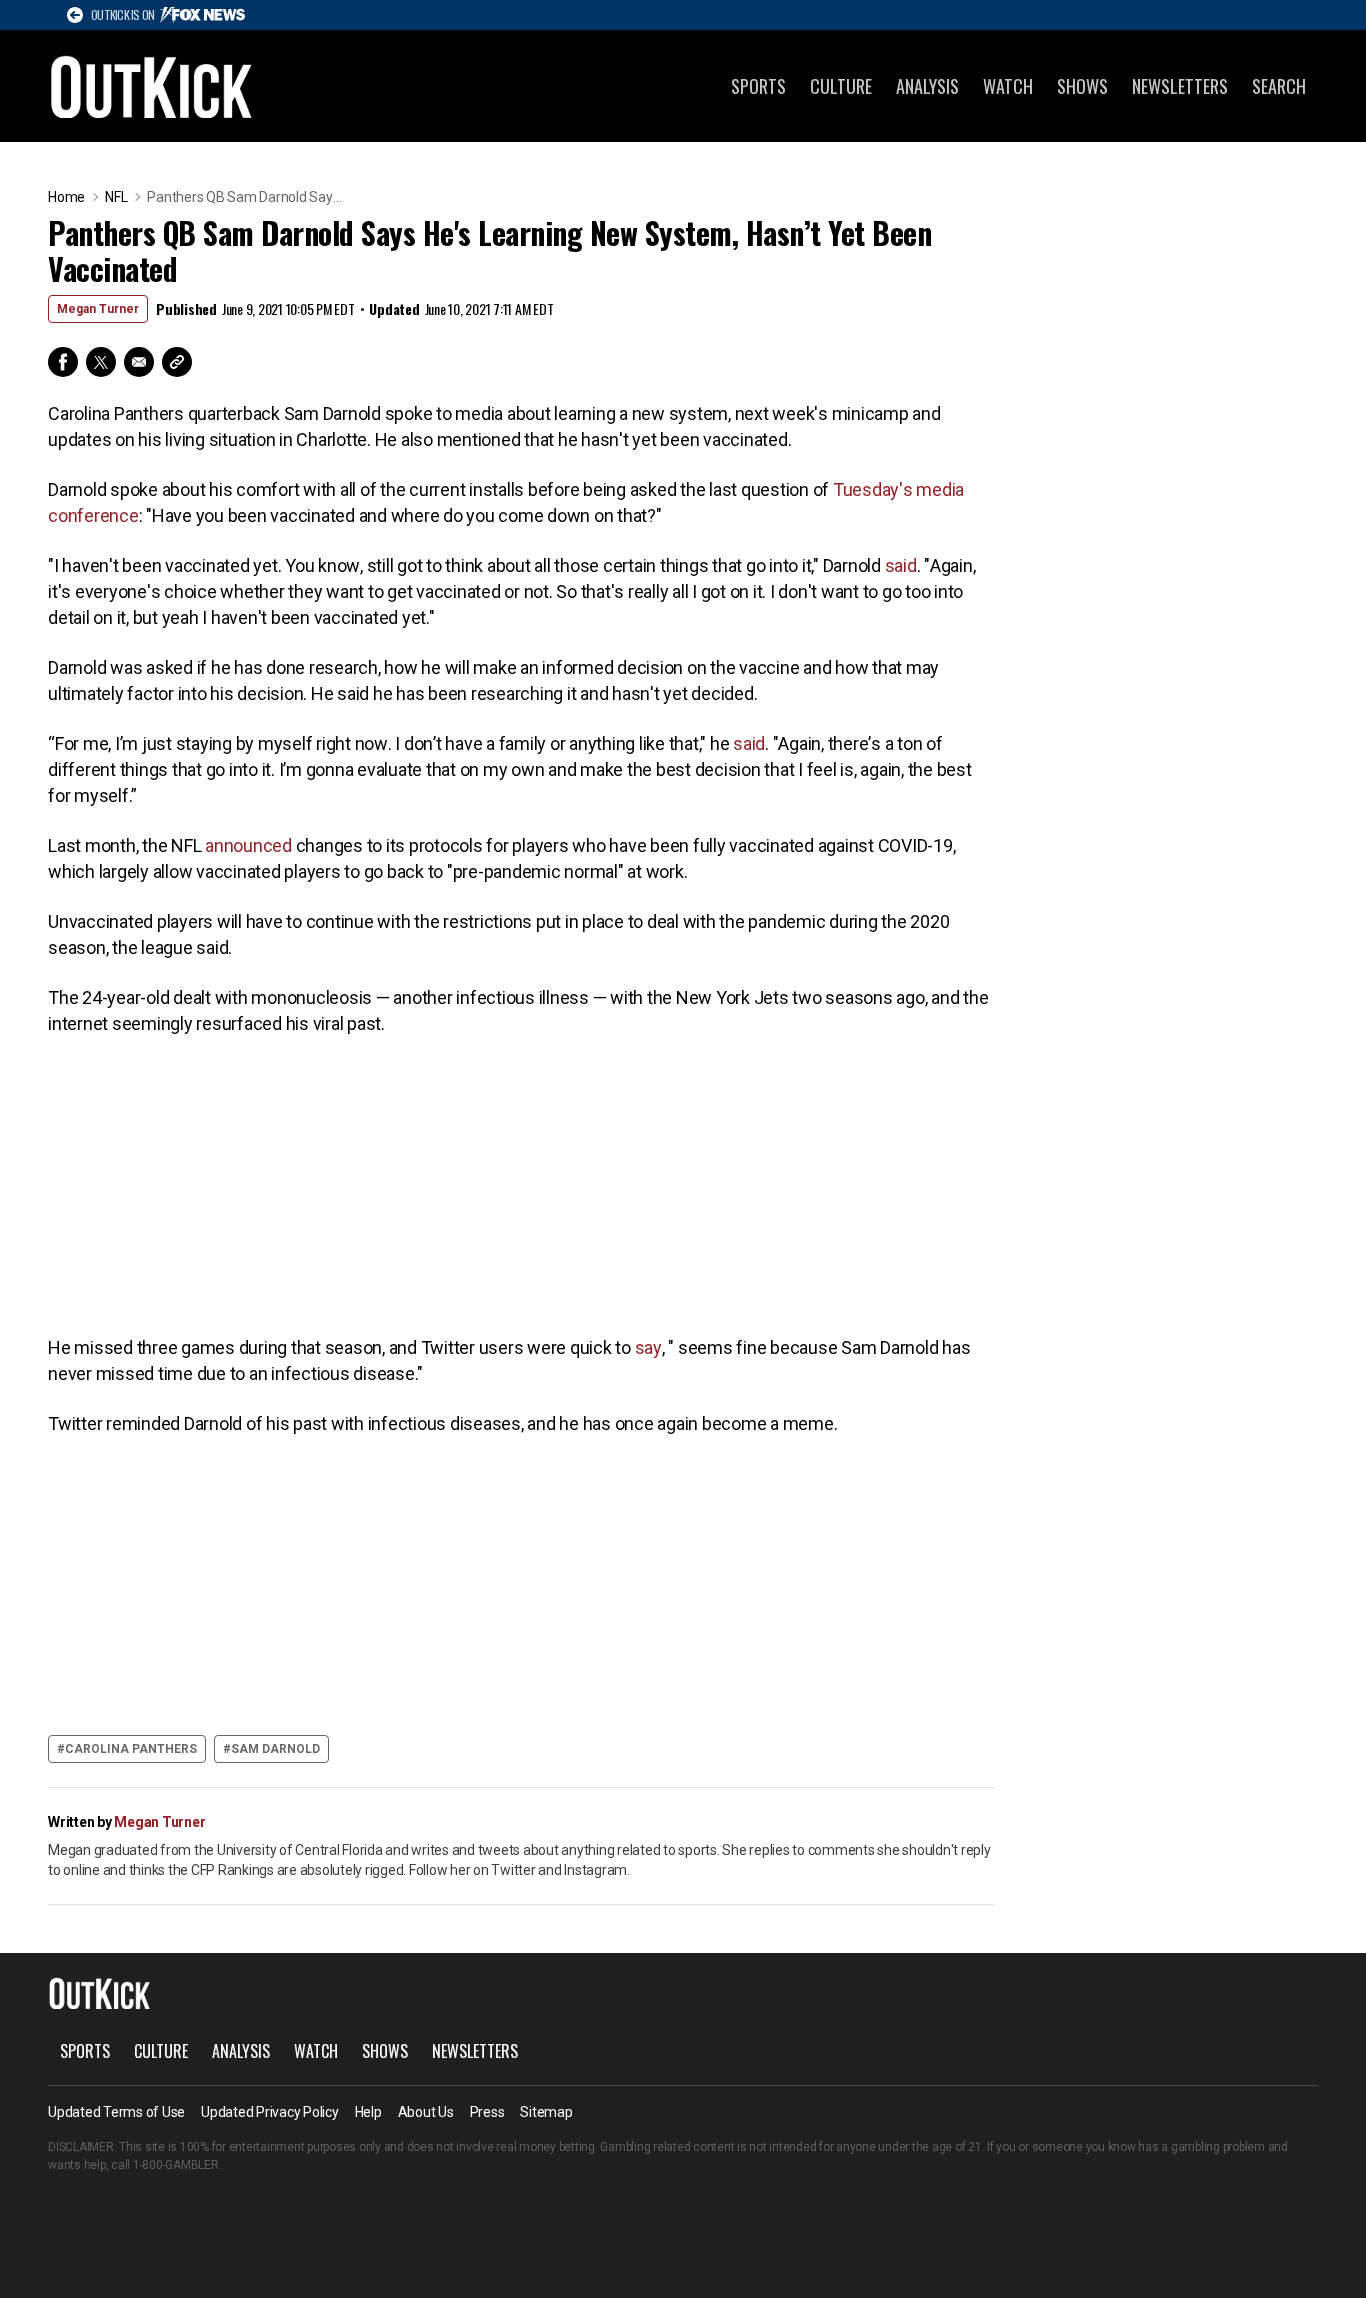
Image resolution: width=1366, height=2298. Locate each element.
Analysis (927, 86)
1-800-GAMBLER (176, 2165)
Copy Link (177, 362)
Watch (1008, 86)
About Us (426, 2112)
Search (1279, 86)
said (901, 565)
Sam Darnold (275, 1749)
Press (487, 2112)
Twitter (101, 362)
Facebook (63, 362)
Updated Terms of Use (116, 2112)
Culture (841, 86)
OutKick (152, 86)
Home (66, 197)
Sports (758, 86)
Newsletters (1180, 86)
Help (368, 2112)
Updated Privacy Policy (270, 2112)
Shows (1082, 86)
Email (139, 362)
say (648, 1347)
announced (248, 845)
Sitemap (546, 2112)
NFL (116, 197)
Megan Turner (98, 309)
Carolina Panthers (131, 1749)
